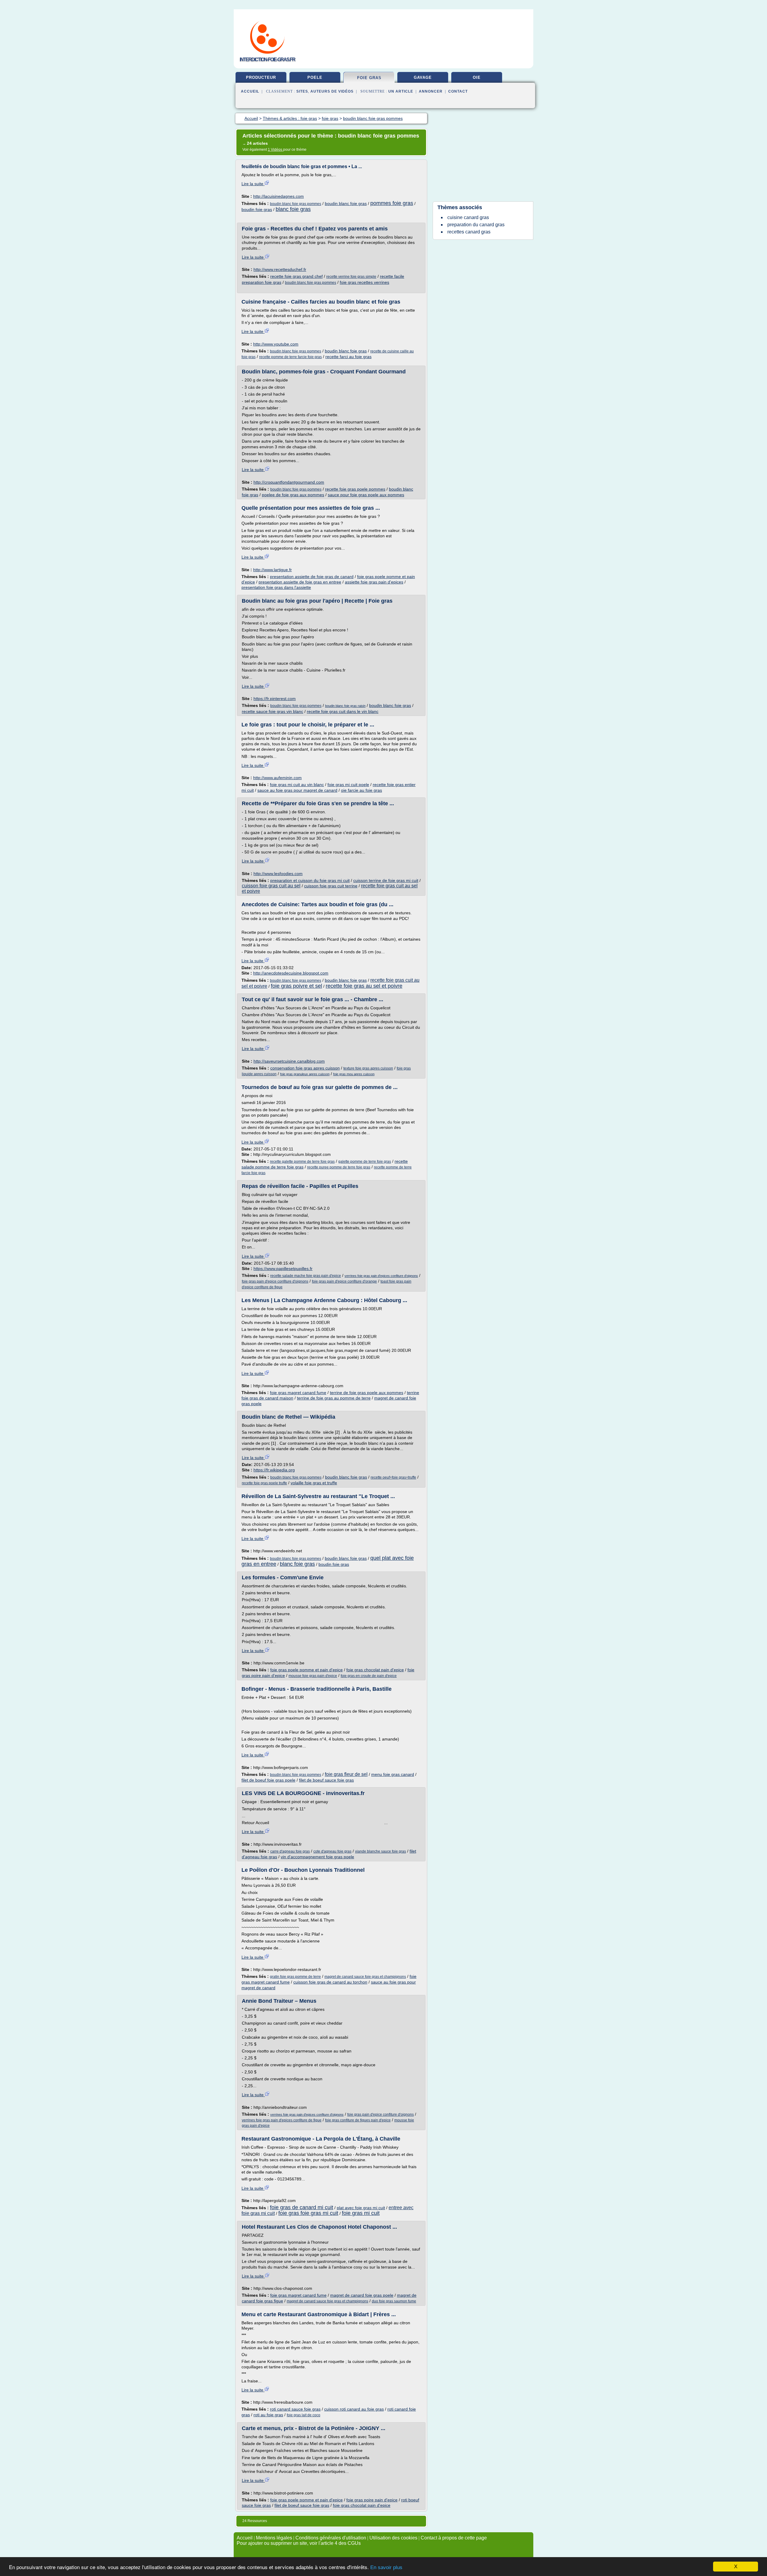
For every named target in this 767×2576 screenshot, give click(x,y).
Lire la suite (253, 184)
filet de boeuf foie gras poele (268, 1780)
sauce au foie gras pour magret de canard (297, 790)
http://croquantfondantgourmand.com (289, 482)
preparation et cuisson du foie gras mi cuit (310, 880)
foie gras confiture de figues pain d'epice (358, 2120)
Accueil (250, 91)
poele (315, 77)
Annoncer (431, 91)
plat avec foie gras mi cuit (361, 2208)
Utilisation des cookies (393, 2538)
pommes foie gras (392, 203)
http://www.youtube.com (276, 344)
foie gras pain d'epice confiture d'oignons (275, 1281)
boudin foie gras (257, 209)
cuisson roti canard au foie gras (354, 2409)
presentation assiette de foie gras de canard (312, 577)
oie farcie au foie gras (361, 790)
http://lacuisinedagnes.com (278, 196)
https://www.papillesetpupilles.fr (283, 1269)
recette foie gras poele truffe (264, 1483)
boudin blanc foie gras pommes (296, 204)
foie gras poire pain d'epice (372, 2500)
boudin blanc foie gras (346, 203)
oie (477, 77)
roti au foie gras (268, 2415)
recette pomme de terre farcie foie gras (290, 357)
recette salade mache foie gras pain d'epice (306, 1276)
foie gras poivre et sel (296, 986)
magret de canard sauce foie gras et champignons (365, 1977)
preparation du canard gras (476, 225)
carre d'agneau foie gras (290, 1851)
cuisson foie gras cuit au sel (271, 886)
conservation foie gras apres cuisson (305, 1068)
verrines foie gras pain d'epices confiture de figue (282, 2120)
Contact (458, 91)
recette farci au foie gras (348, 357)
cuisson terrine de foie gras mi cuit (386, 880)
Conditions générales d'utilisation (331, 2538)
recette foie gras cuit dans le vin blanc (343, 711)
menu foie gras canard (393, 1774)
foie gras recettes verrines (364, 282)
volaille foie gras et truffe (314, 1483)
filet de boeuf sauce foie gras (326, 1780)
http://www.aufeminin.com (277, 778)
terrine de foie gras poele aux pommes (367, 1393)
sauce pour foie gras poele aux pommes (366, 495)
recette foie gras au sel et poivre (364, 986)
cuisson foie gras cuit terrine (331, 886)
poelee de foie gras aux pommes (293, 495)
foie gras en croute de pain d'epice (369, 1676)
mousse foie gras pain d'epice (313, 1676)
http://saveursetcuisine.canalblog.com (289, 1061)
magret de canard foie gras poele (362, 2295)
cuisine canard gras (468, 217)
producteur (261, 77)
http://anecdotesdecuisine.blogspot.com (291, 973)
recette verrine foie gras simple (351, 277)
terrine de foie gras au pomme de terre (334, 1398)
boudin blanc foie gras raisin (345, 706)
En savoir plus (386, 2567)
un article (401, 91)
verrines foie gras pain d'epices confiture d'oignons (381, 1276)
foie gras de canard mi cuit (302, 2207)
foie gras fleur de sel (346, 1774)
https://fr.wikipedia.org (274, 1470)
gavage (423, 77)
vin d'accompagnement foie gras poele (317, 1857)
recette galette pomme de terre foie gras (302, 1162)
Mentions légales (274, 2538)
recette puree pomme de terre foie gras (339, 1167)
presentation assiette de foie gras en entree (300, 582)
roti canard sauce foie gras (295, 2409)
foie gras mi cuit (361, 2213)
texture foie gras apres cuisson (368, 1068)
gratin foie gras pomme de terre (295, 1977)
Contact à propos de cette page (454, 2538)
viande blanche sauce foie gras (381, 1851)
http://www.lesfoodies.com (278, 874)
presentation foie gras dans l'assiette (276, 587)
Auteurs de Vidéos (332, 91)
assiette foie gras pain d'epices (374, 582)
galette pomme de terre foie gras (365, 1162)
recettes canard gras (469, 232)
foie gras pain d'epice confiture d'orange (344, 1281)
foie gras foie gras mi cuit (308, 2213)
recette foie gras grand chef (296, 276)
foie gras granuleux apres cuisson (305, 1074)
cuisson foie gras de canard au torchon (330, 1982)
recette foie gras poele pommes (355, 489)
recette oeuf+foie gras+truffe (393, 1477)
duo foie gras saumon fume (394, 2301)
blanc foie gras (293, 209)
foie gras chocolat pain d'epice (375, 1670)
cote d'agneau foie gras (332, 1851)
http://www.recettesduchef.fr (280, 269)
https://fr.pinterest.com (275, 699)
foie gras (369, 78)
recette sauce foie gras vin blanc (272, 711)
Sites (302, 91)
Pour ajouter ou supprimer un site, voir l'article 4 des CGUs (299, 2543)
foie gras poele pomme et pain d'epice (307, 1670)
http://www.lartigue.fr (272, 570)
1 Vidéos (275, 150)
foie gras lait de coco (304, 2415)
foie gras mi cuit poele (348, 785)
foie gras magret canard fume (298, 1393)
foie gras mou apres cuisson (354, 1074)
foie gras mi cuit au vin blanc (297, 785)
